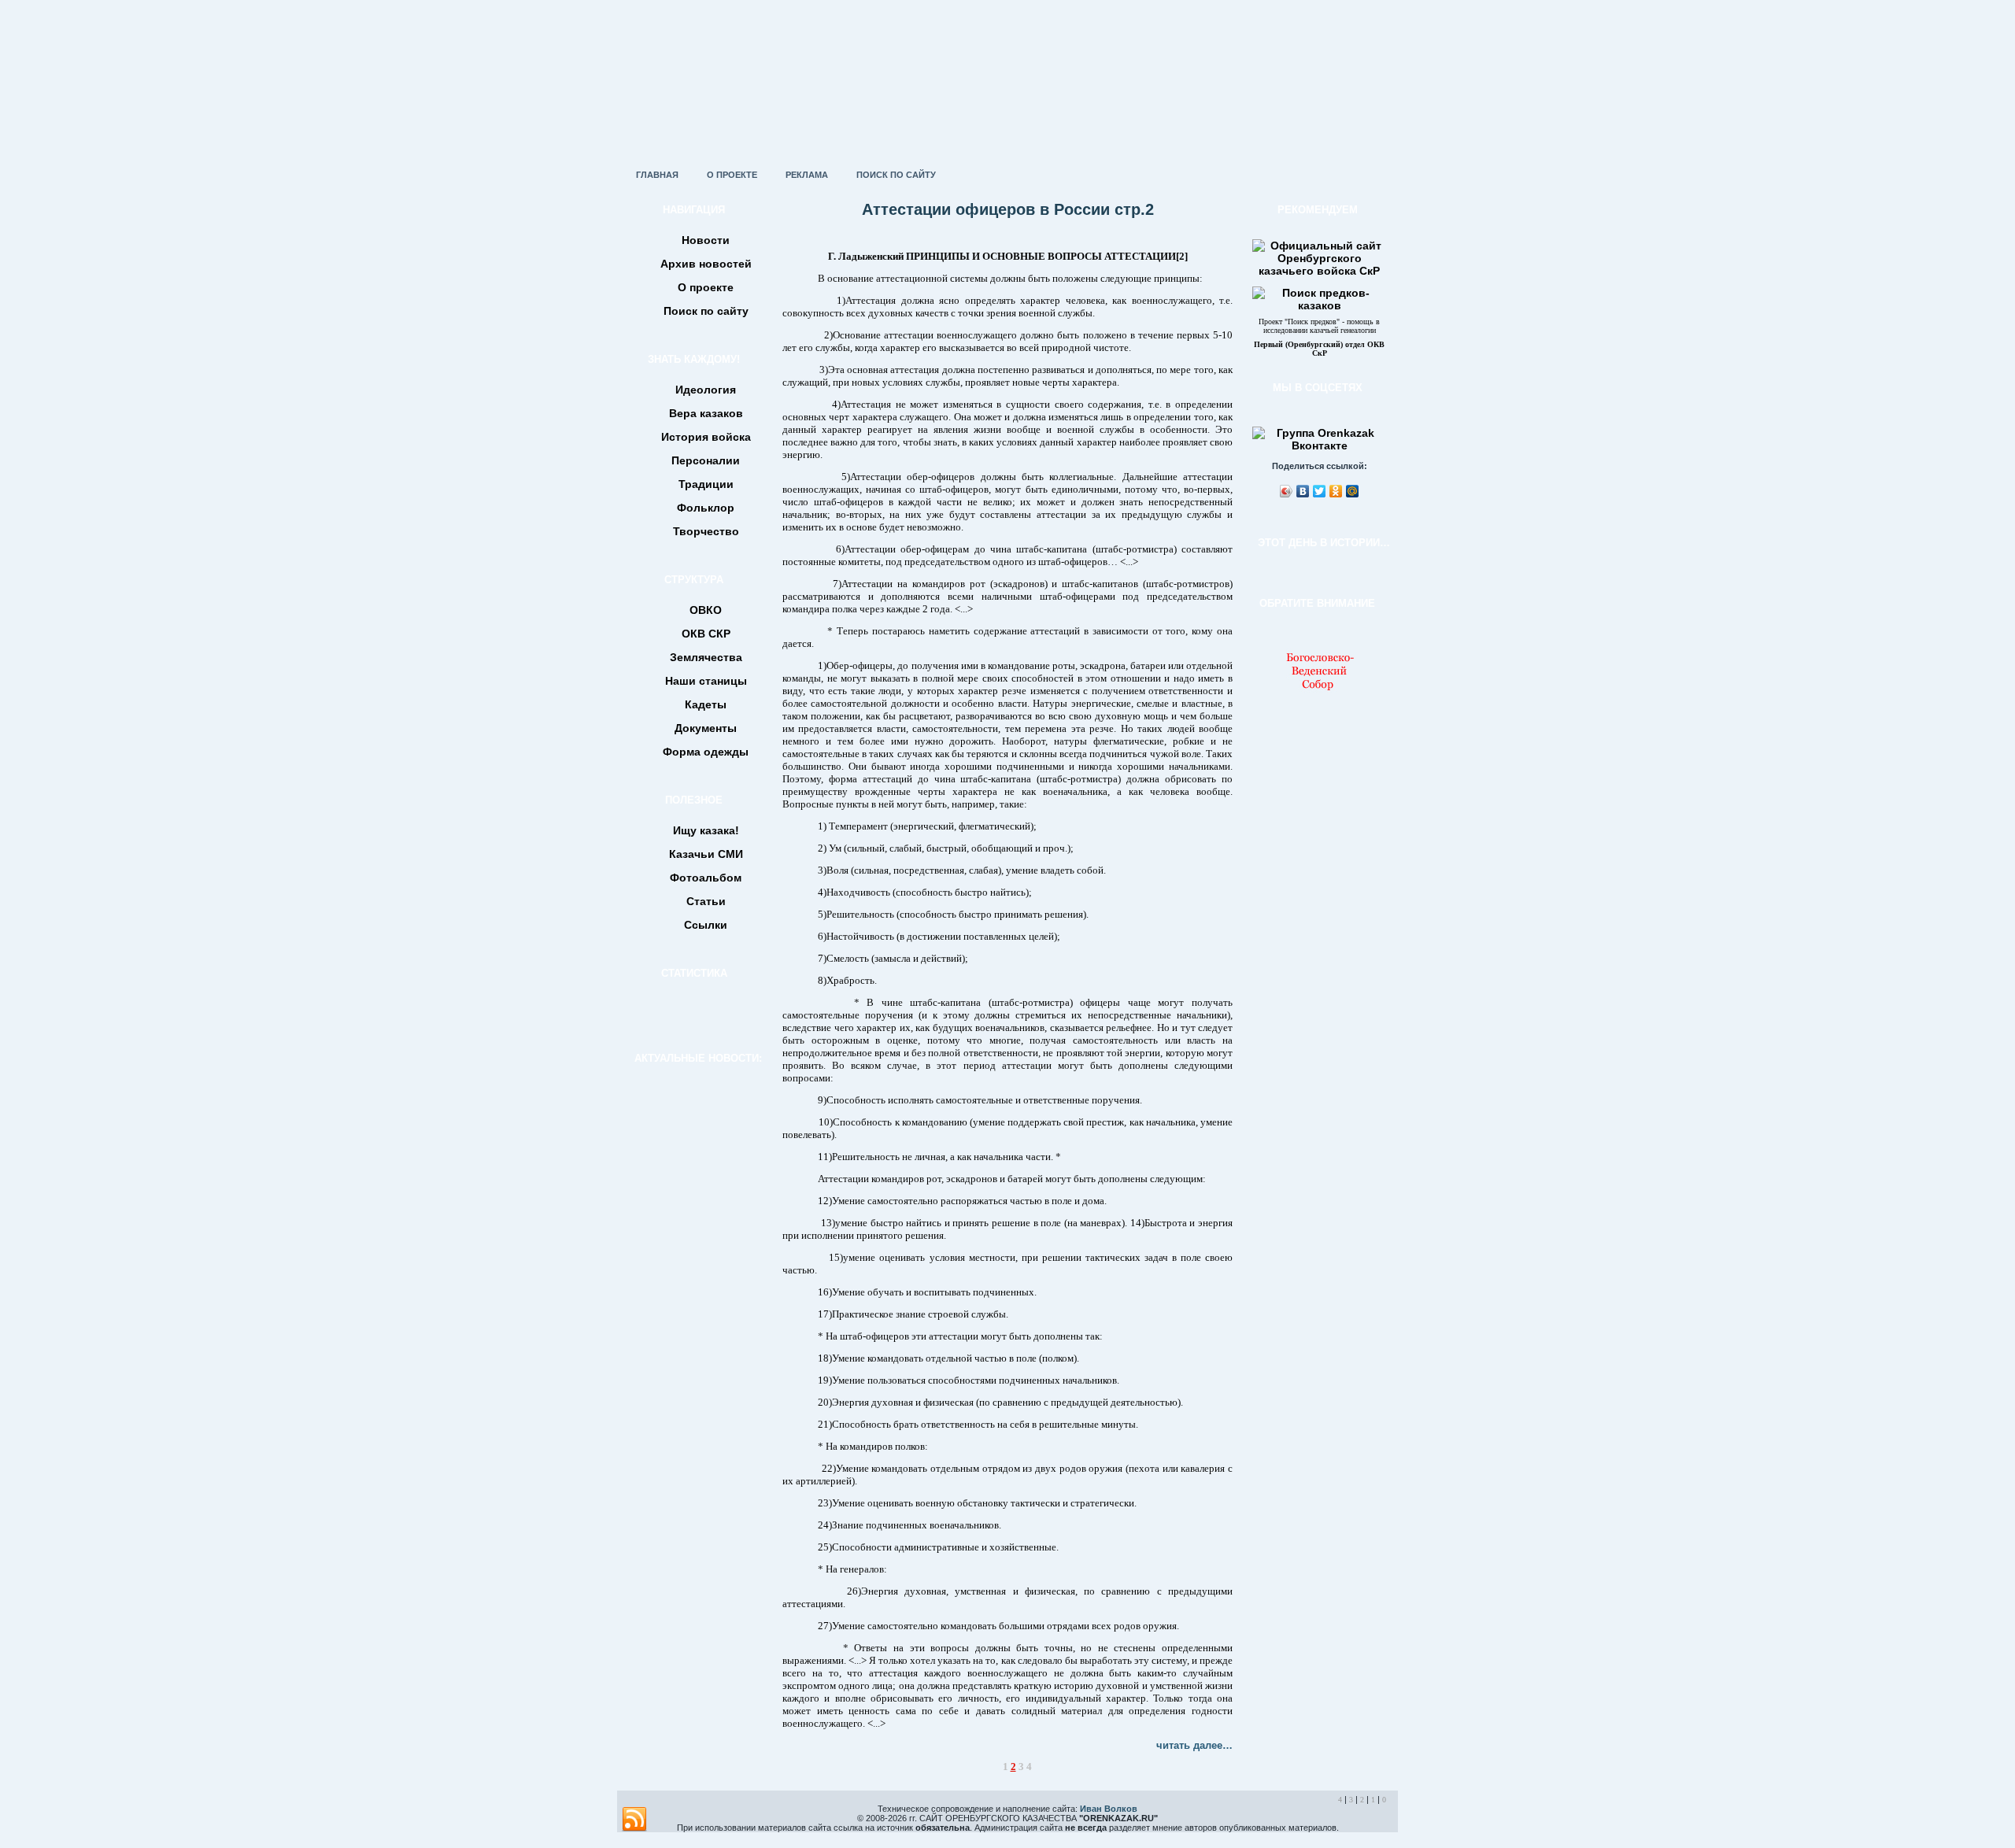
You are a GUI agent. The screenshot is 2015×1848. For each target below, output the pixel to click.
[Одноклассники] (1336, 491)
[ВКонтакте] (1303, 491)
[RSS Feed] (634, 1820)
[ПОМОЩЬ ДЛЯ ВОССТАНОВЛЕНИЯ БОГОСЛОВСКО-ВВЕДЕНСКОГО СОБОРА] (1319, 694)
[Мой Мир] (1353, 491)
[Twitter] (1320, 491)
